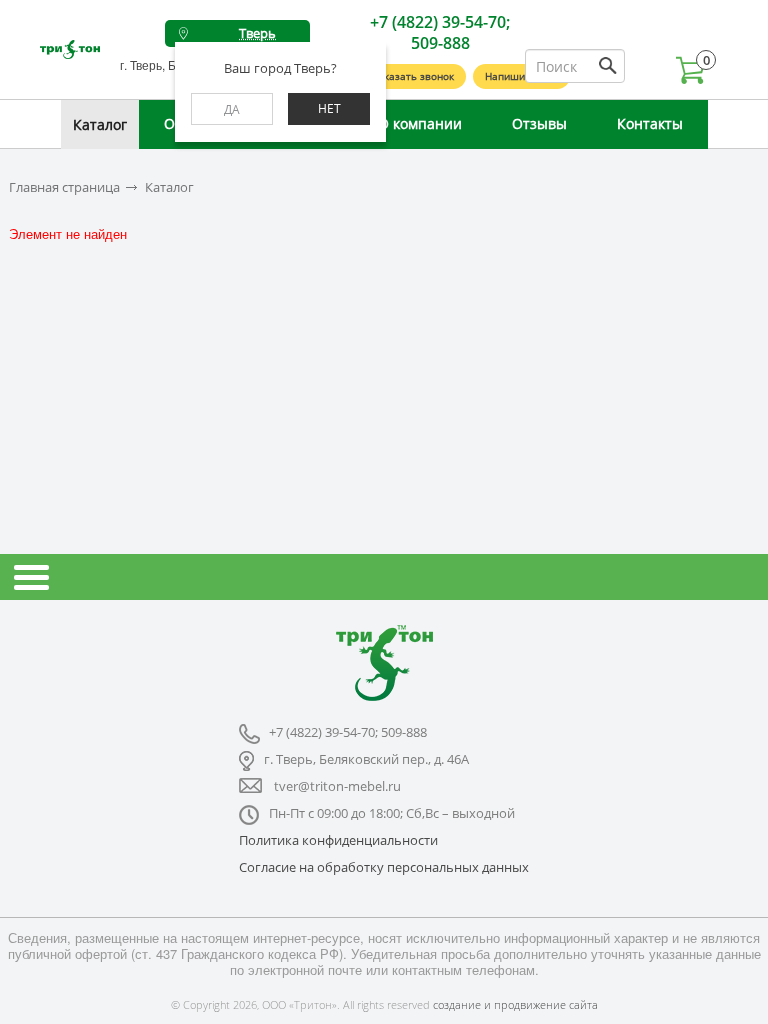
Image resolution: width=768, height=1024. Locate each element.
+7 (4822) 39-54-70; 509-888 (440, 32)
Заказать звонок (413, 76)
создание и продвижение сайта (515, 1004)
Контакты (650, 123)
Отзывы (539, 123)
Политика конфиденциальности (338, 840)
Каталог (100, 124)
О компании (420, 123)
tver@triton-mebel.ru (337, 786)
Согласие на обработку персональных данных (384, 867)
